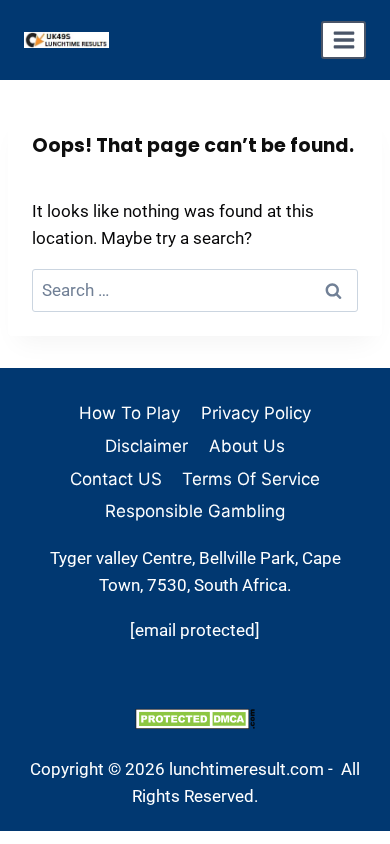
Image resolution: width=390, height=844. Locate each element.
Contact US (116, 479)
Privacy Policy (256, 413)
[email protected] (195, 630)
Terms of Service (251, 479)
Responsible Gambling (195, 511)
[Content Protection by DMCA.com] (195, 718)
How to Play (129, 413)
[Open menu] (343, 40)
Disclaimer (146, 446)
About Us (247, 446)
